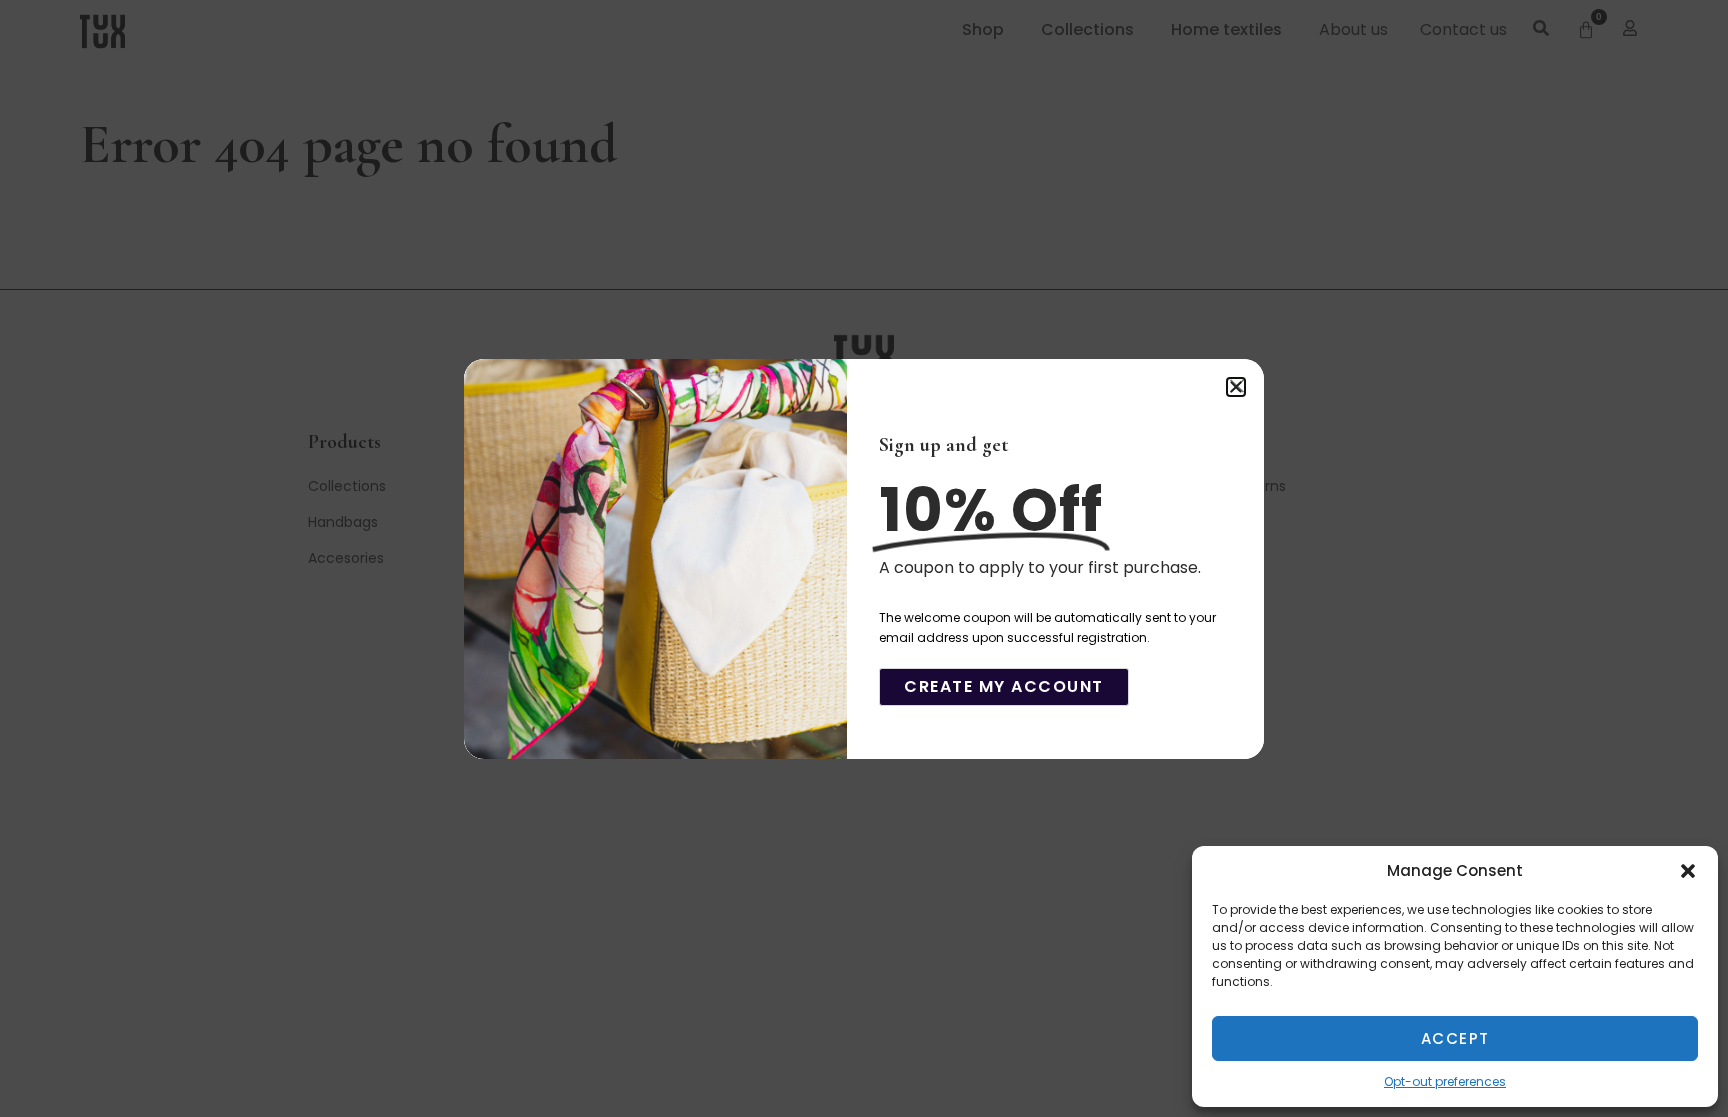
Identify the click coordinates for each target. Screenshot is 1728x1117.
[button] (1688, 871)
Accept (1455, 1038)
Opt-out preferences (1445, 1081)
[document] (864, 558)
